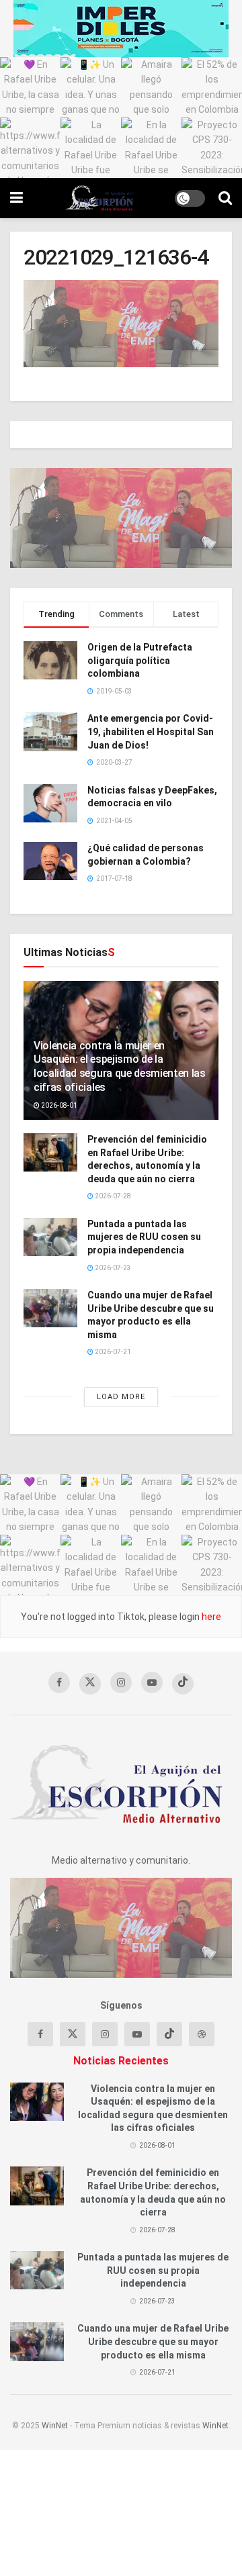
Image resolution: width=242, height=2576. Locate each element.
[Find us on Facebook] (59, 1682)
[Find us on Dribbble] (202, 2034)
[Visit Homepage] (99, 198)
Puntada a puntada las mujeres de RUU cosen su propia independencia (144, 1237)
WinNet (55, 2426)
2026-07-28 (112, 1196)
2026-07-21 (112, 1352)
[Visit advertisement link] (121, 29)
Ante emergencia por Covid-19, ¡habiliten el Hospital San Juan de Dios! (151, 731)
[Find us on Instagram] (121, 1682)
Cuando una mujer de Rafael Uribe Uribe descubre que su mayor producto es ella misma (153, 2341)
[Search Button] (225, 198)
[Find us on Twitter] (90, 1684)
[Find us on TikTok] (183, 1684)
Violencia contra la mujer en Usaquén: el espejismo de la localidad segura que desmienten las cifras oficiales (120, 1066)
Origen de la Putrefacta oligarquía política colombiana (140, 660)
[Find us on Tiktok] (169, 2034)
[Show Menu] (16, 198)
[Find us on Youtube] (152, 1682)
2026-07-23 (112, 1268)
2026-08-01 (58, 1105)
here (210, 1617)
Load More (121, 1397)
